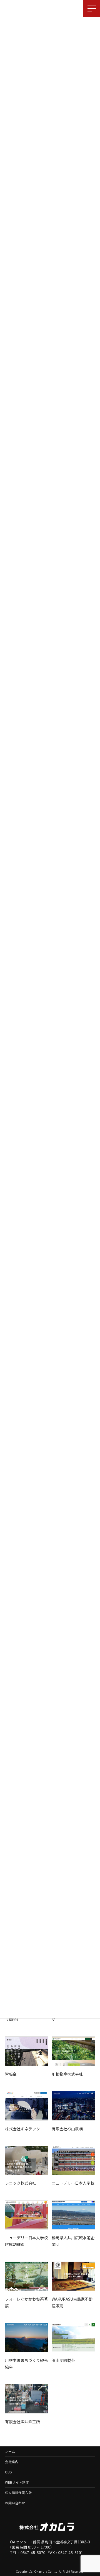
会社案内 (12, 2462)
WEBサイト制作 (17, 2482)
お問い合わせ (15, 2503)
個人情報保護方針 (18, 2493)
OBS (8, 2472)
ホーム (10, 2451)
